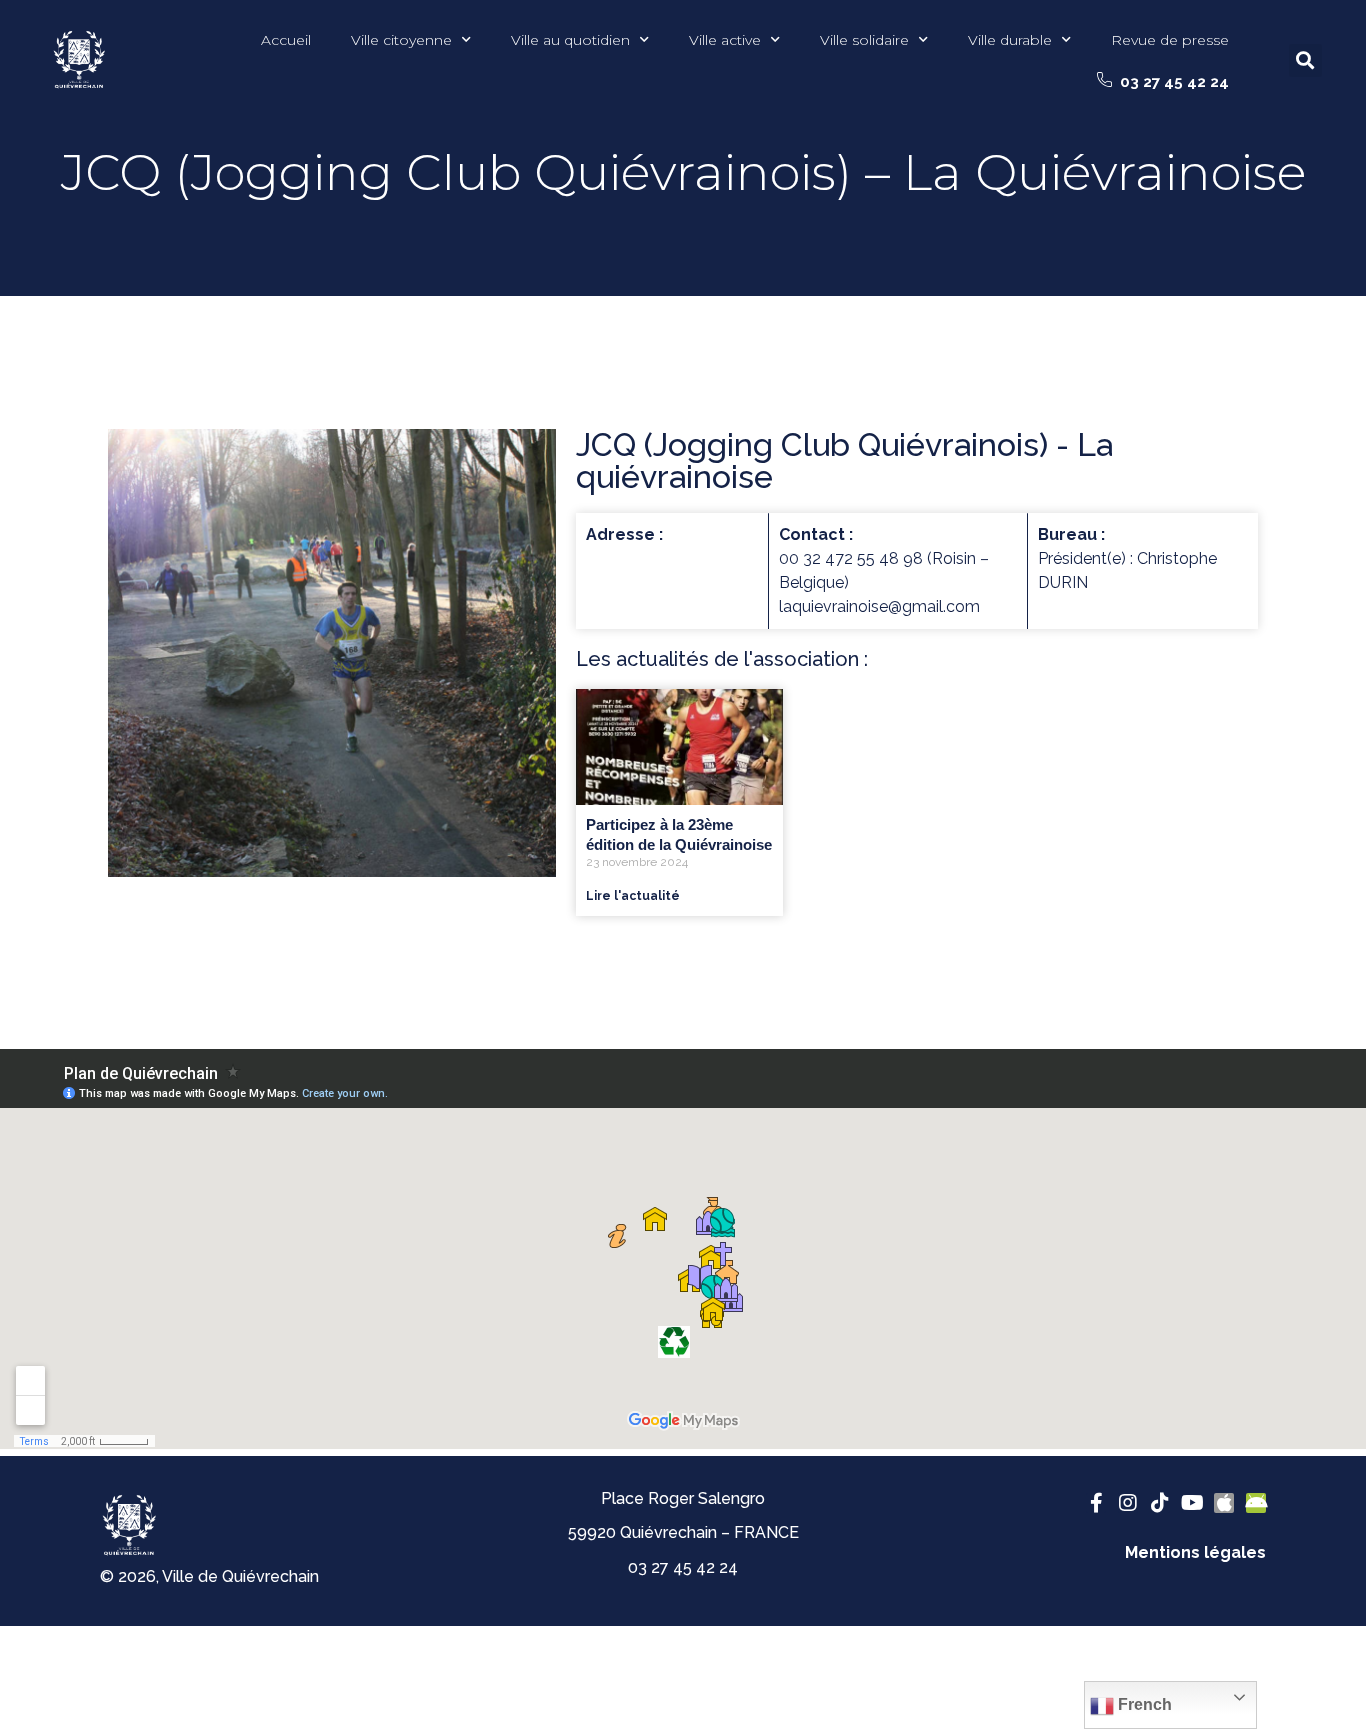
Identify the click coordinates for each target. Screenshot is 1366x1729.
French (1143, 1704)
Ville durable (1010, 40)
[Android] (1256, 1503)
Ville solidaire (864, 40)
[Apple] (1224, 1503)
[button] (1163, 82)
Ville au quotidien (570, 40)
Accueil (286, 40)
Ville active (725, 40)
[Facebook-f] (1096, 1503)
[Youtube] (1192, 1503)
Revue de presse (1170, 40)
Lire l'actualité (633, 896)
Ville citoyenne (401, 40)
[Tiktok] (1160, 1503)
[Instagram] (1128, 1503)
